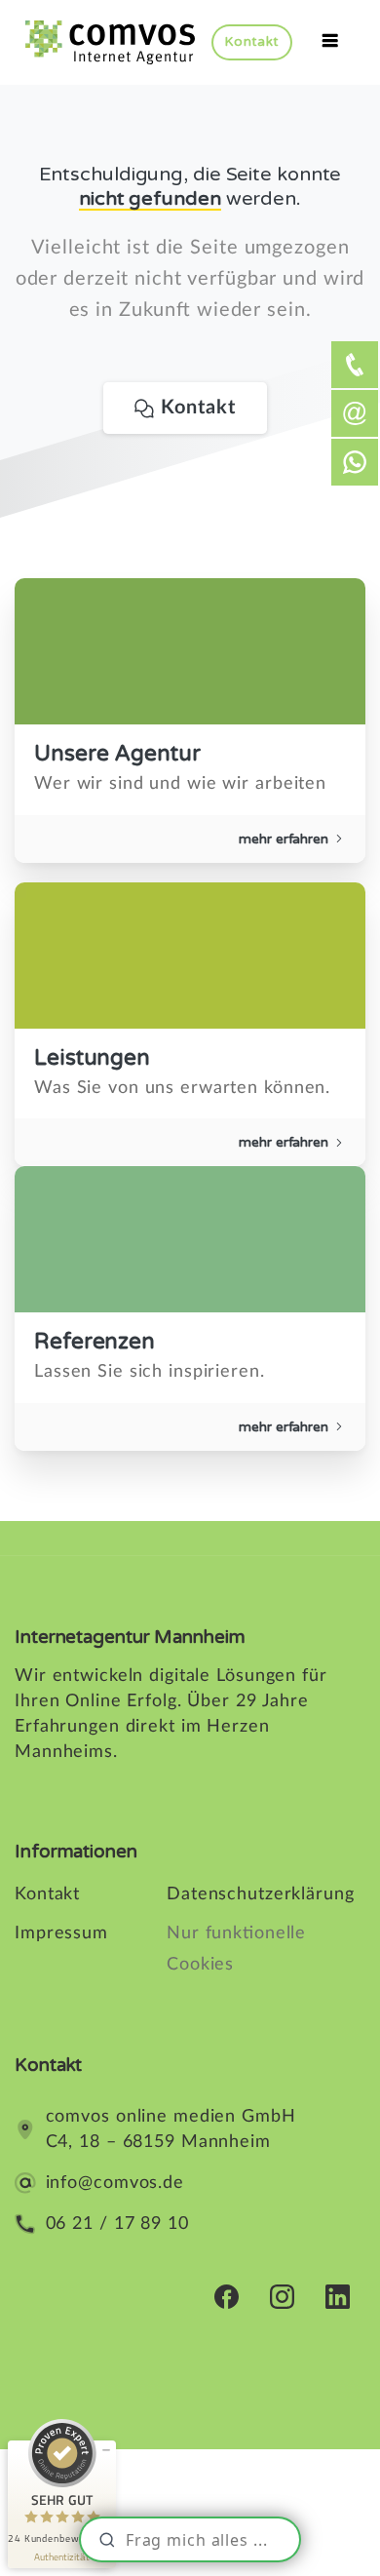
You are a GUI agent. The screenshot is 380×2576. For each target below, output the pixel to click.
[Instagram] (282, 2296)
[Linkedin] (338, 2296)
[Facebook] (227, 2296)
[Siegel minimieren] (106, 2450)
